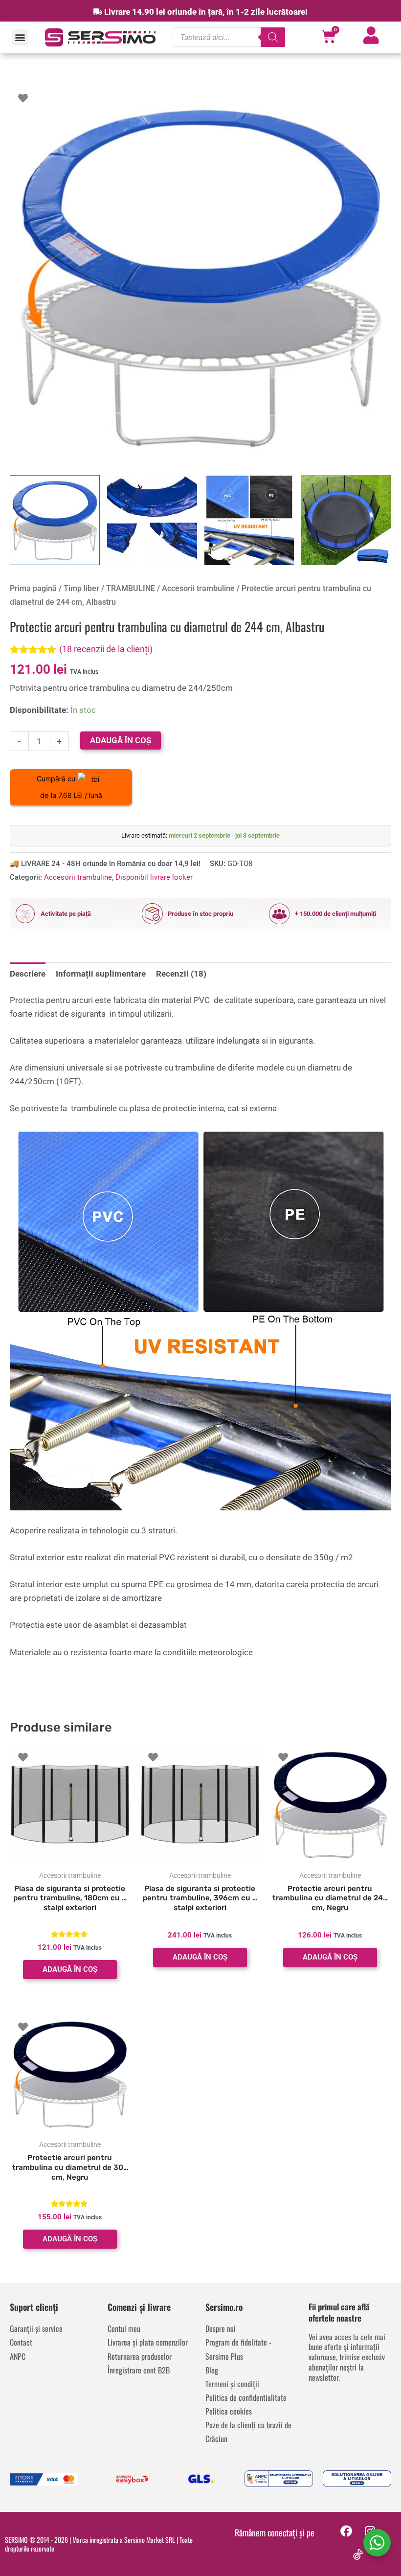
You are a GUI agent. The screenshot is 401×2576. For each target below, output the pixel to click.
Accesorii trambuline (198, 588)
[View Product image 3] (249, 520)
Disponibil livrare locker (154, 877)
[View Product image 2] (152, 520)
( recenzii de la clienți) (106, 649)
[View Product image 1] (55, 520)
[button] (20, 37)
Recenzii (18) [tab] (181, 974)
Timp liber (81, 588)
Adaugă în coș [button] (70, 1969)
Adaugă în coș (121, 740)
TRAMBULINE (131, 588)
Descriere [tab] (28, 974)
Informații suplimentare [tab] (101, 974)
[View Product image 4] (346, 520)
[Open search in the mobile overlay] (229, 37)
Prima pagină (33, 588)
